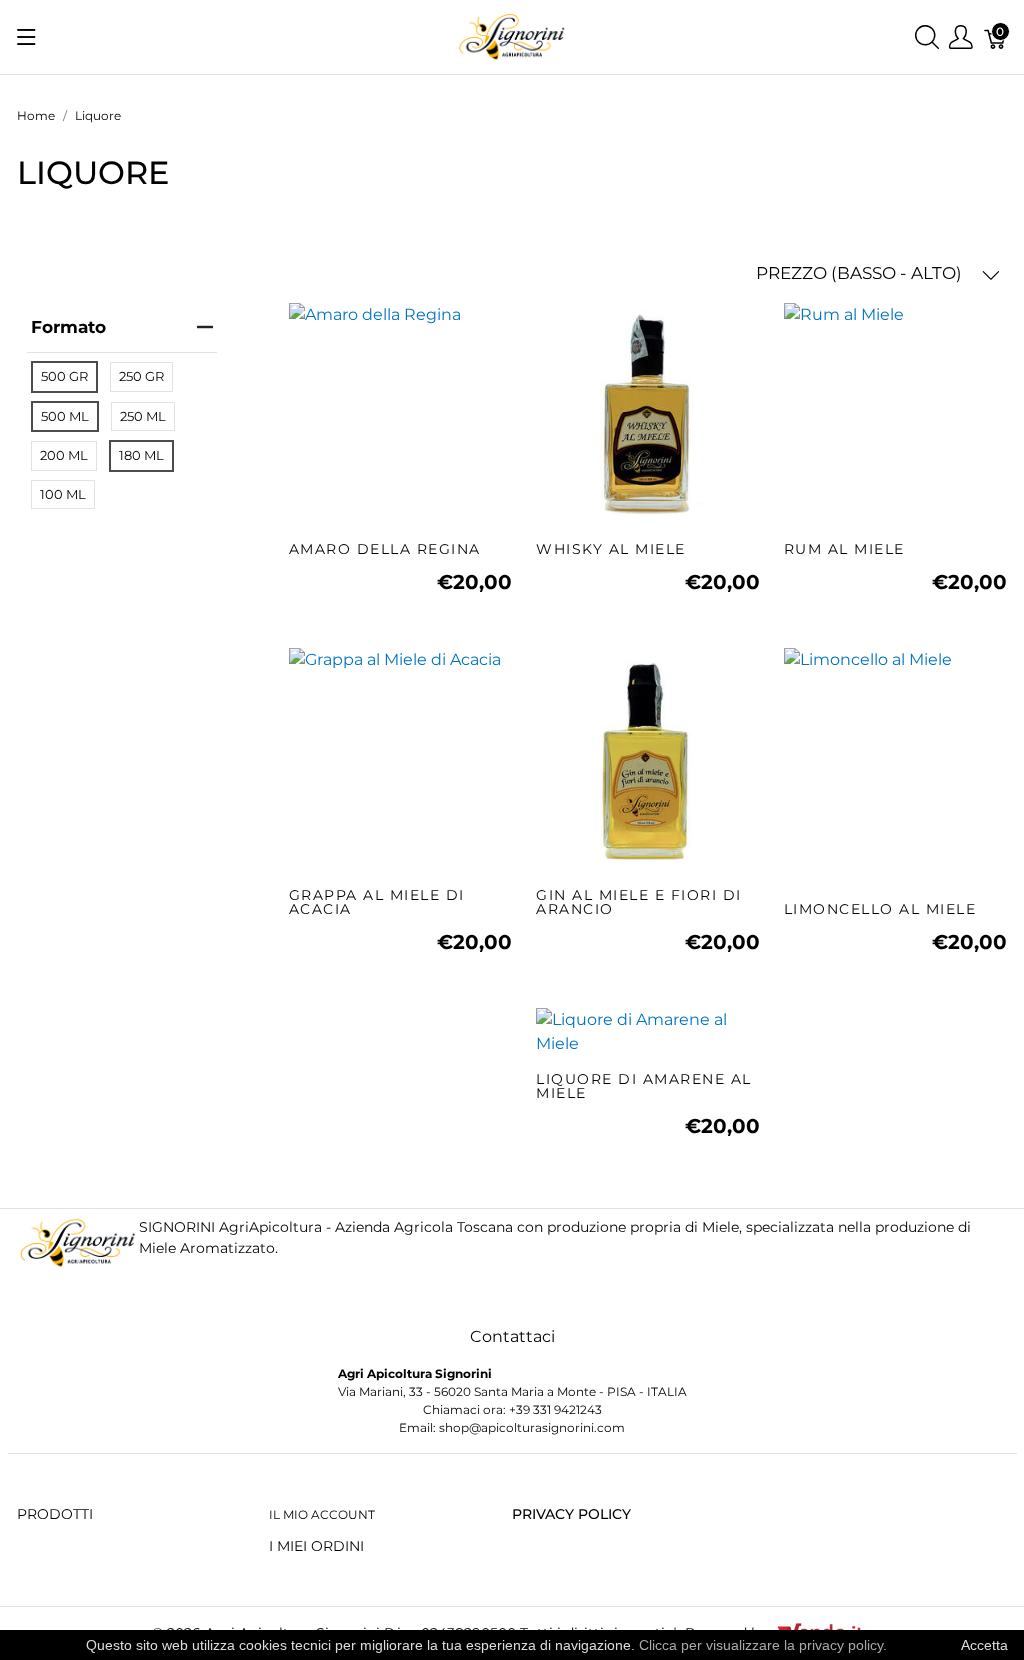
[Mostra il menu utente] (961, 37)
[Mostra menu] (26, 37)
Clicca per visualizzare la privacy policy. (763, 1645)
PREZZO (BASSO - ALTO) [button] (861, 273)
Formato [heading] (68, 327)
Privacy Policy (571, 1514)
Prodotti (55, 1514)
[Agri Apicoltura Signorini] (511, 35)
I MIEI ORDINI (316, 1546)
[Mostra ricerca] (927, 37)
